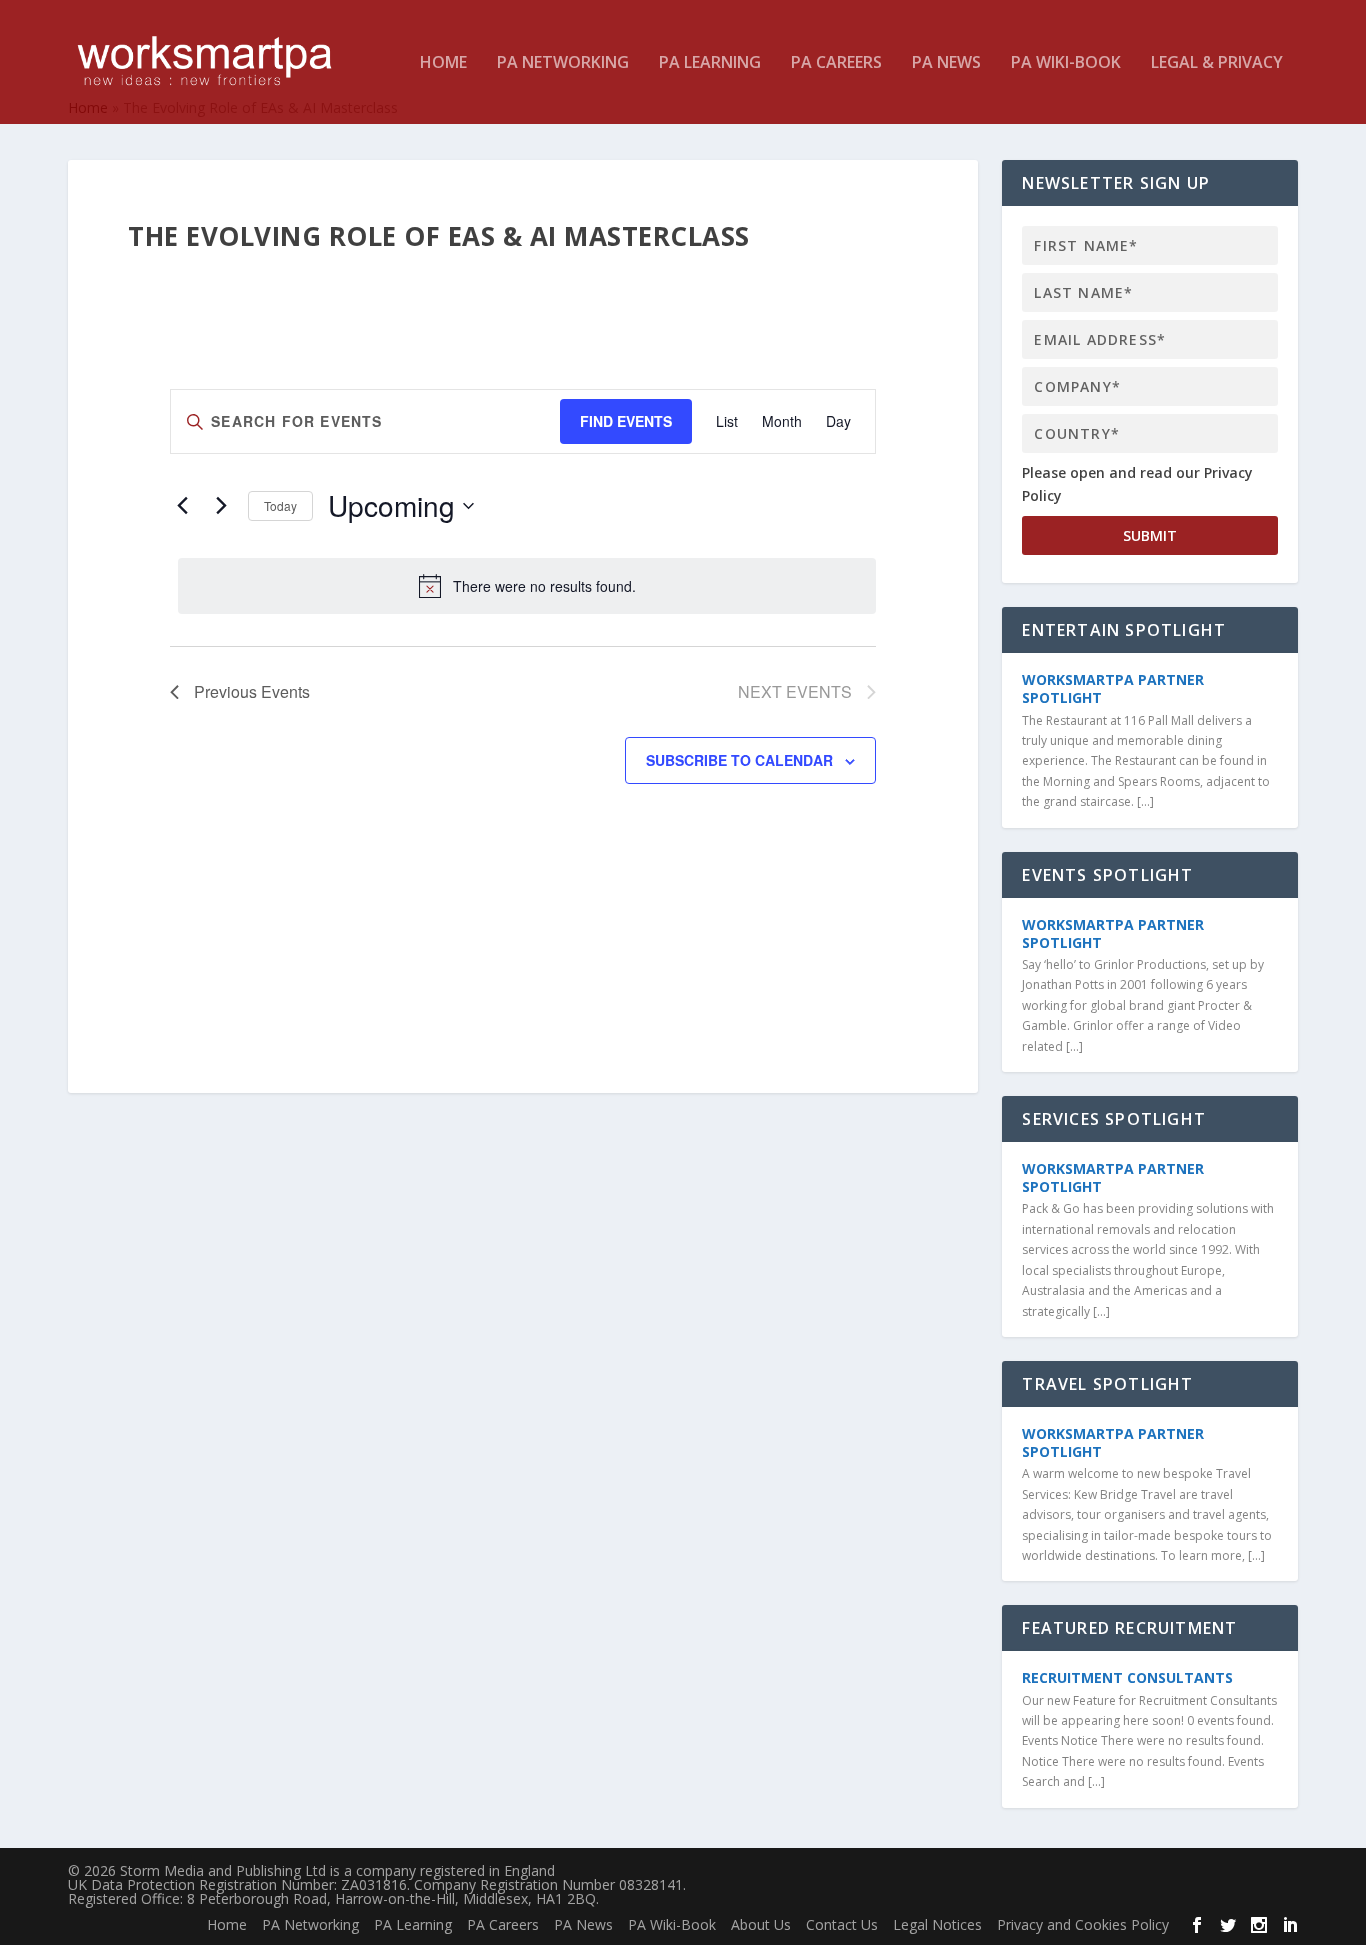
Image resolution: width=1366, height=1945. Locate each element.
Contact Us (842, 1924)
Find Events (626, 421)
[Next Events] (221, 506)
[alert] (527, 586)
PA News (946, 63)
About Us (761, 1924)
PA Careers (836, 63)
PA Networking (563, 63)
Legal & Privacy (1217, 63)
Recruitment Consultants (1127, 1677)
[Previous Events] (182, 506)
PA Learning (710, 63)
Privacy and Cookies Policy (1083, 1924)
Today (280, 505)
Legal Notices (937, 1924)
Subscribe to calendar (739, 760)
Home (443, 63)
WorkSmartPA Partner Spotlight (1113, 688)
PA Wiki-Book (1066, 63)
